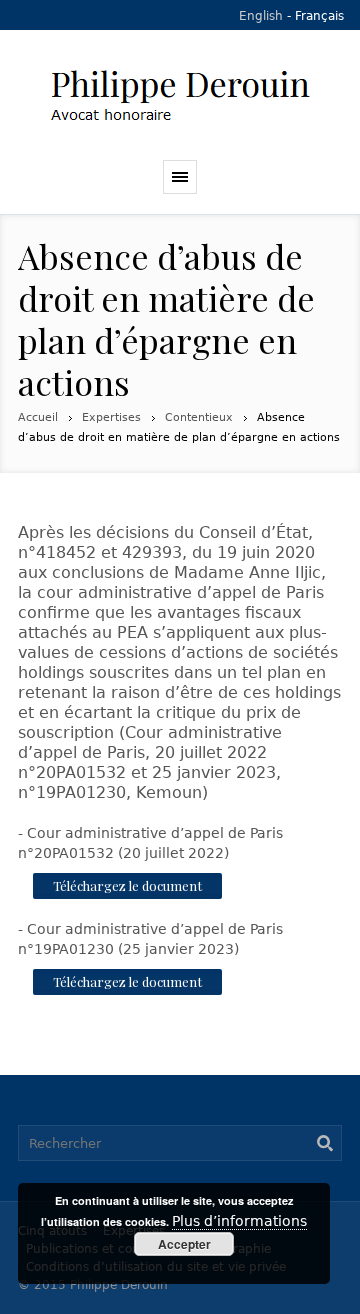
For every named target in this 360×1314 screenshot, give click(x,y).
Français (319, 16)
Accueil (38, 417)
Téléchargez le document (127, 885)
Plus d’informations (239, 1221)
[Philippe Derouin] (180, 95)
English (261, 16)
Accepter (184, 1244)
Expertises (111, 417)
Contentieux (199, 417)
